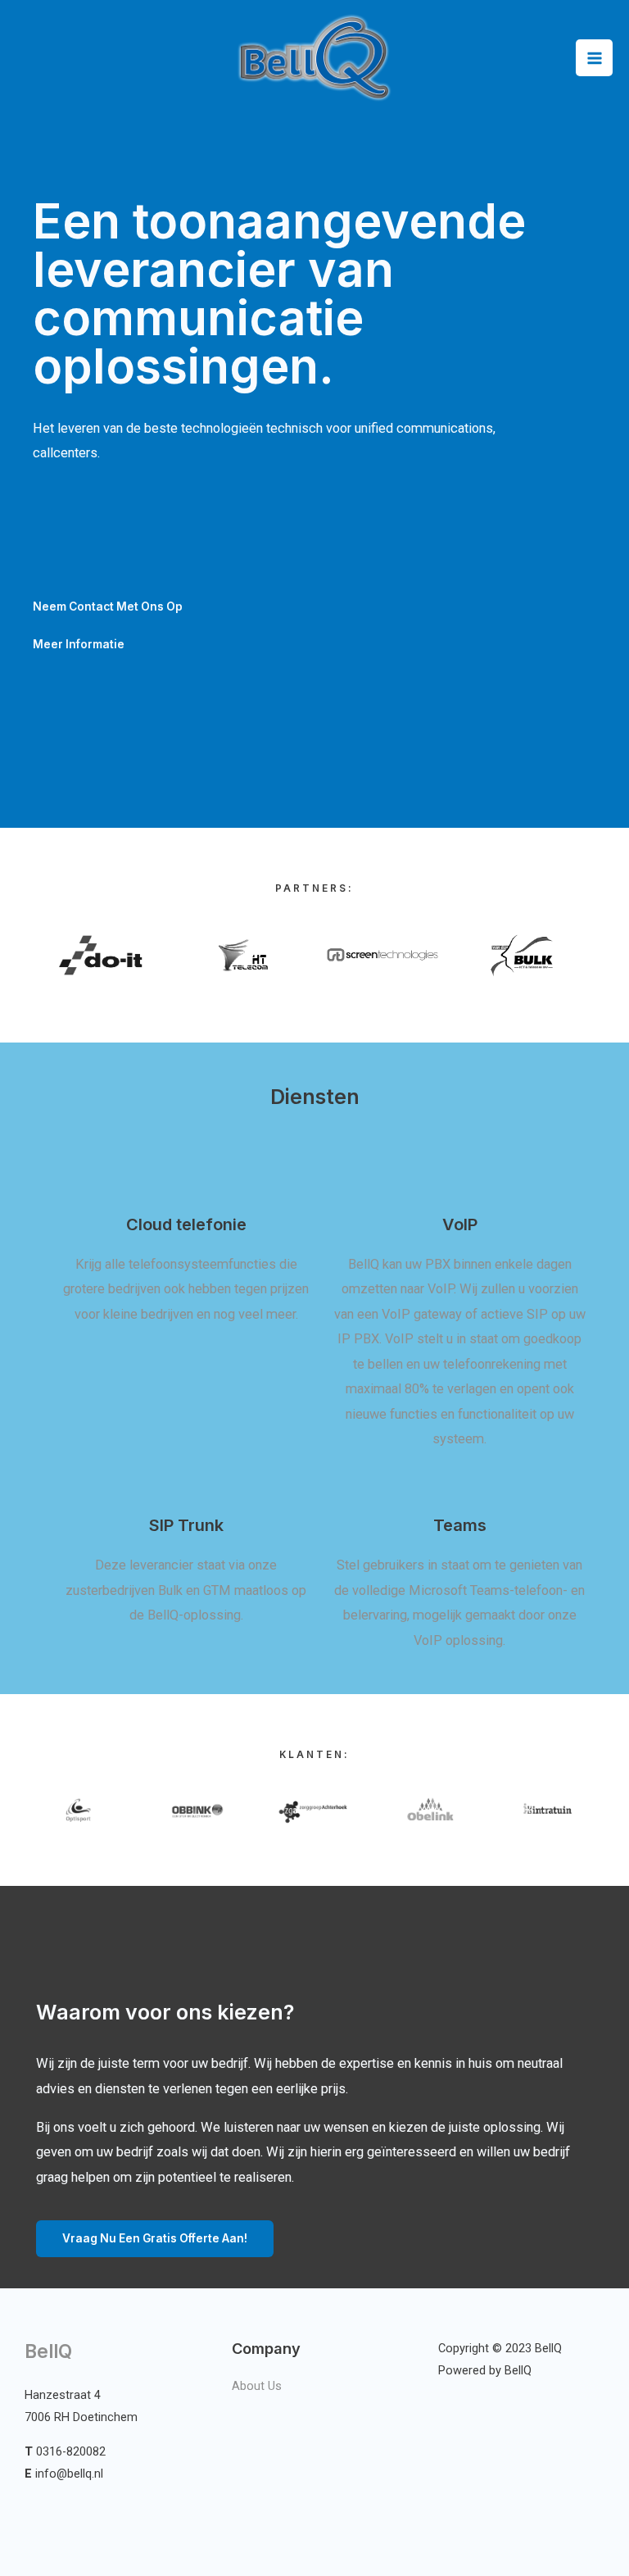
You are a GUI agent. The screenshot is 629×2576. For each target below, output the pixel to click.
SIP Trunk (186, 1525)
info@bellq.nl (69, 2474)
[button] (120, 607)
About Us (257, 2386)
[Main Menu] (594, 58)
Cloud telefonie (186, 1224)
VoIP (460, 1224)
